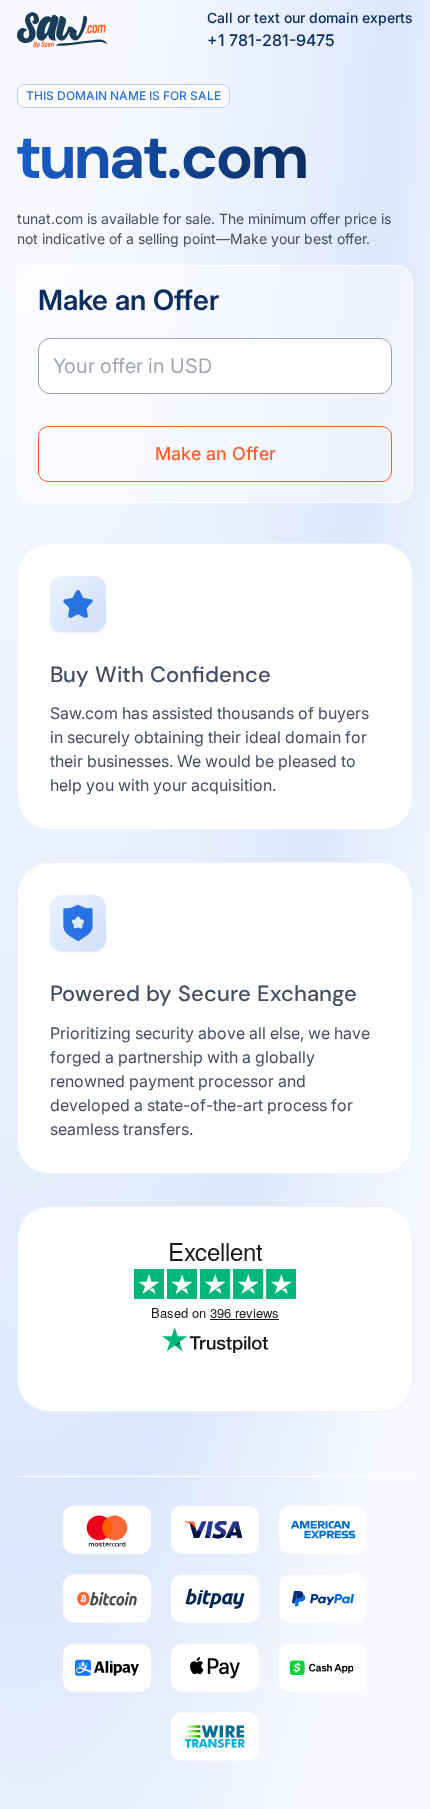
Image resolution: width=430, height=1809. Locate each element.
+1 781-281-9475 (271, 40)
